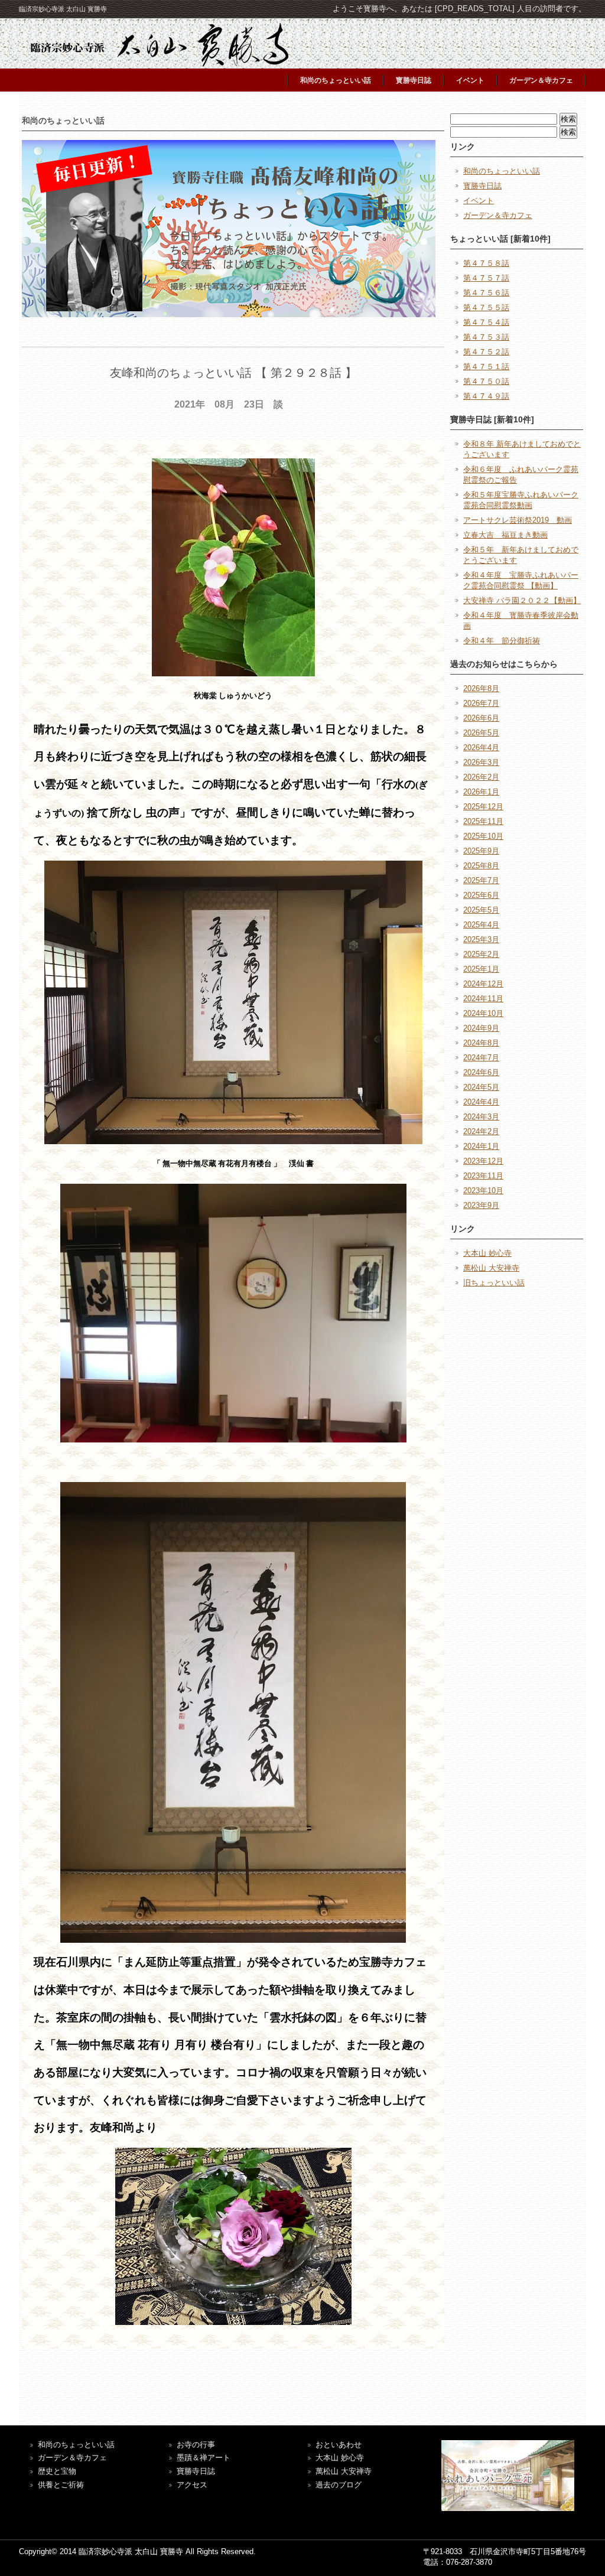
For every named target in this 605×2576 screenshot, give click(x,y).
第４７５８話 (486, 263)
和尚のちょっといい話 (336, 80)
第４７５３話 (486, 337)
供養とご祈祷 (61, 2485)
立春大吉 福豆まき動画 (505, 535)
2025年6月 (481, 895)
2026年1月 (481, 792)
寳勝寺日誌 (414, 80)
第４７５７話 (486, 278)
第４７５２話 (486, 352)
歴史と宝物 (57, 2471)
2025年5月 (481, 910)
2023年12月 (483, 1161)
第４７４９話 (486, 396)
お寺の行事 (196, 2445)
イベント (470, 80)
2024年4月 (481, 1102)
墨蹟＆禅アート (204, 2458)
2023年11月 (483, 1176)
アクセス (192, 2485)
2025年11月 (483, 821)
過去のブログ (339, 2485)
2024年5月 (481, 1087)
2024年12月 (483, 984)
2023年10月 (483, 1191)
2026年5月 (481, 733)
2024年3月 (481, 1117)
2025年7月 (481, 880)
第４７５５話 (486, 307)
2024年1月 (481, 1146)
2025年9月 (481, 851)
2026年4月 (481, 748)
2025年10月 (483, 836)
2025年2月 (481, 954)
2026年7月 (481, 703)
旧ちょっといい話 (494, 1283)
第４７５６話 (486, 293)
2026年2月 (481, 777)
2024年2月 (481, 1131)
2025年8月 (481, 866)
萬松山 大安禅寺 (491, 1268)
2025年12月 (483, 807)
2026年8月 (481, 688)
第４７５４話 (486, 322)
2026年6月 (481, 718)
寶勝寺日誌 (196, 2471)
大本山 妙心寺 (487, 1253)
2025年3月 (481, 939)
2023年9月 (481, 1205)
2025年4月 (481, 925)
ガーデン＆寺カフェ (541, 80)
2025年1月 (481, 969)
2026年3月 (481, 762)
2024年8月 (481, 1043)
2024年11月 (483, 999)
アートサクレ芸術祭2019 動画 (518, 520)
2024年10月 (483, 1013)
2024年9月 (481, 1028)
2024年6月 (481, 1072)
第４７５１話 (486, 367)
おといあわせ (339, 2445)
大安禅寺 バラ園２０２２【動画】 (522, 600)
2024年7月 (481, 1058)
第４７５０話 (486, 381)
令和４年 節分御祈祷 (502, 641)
